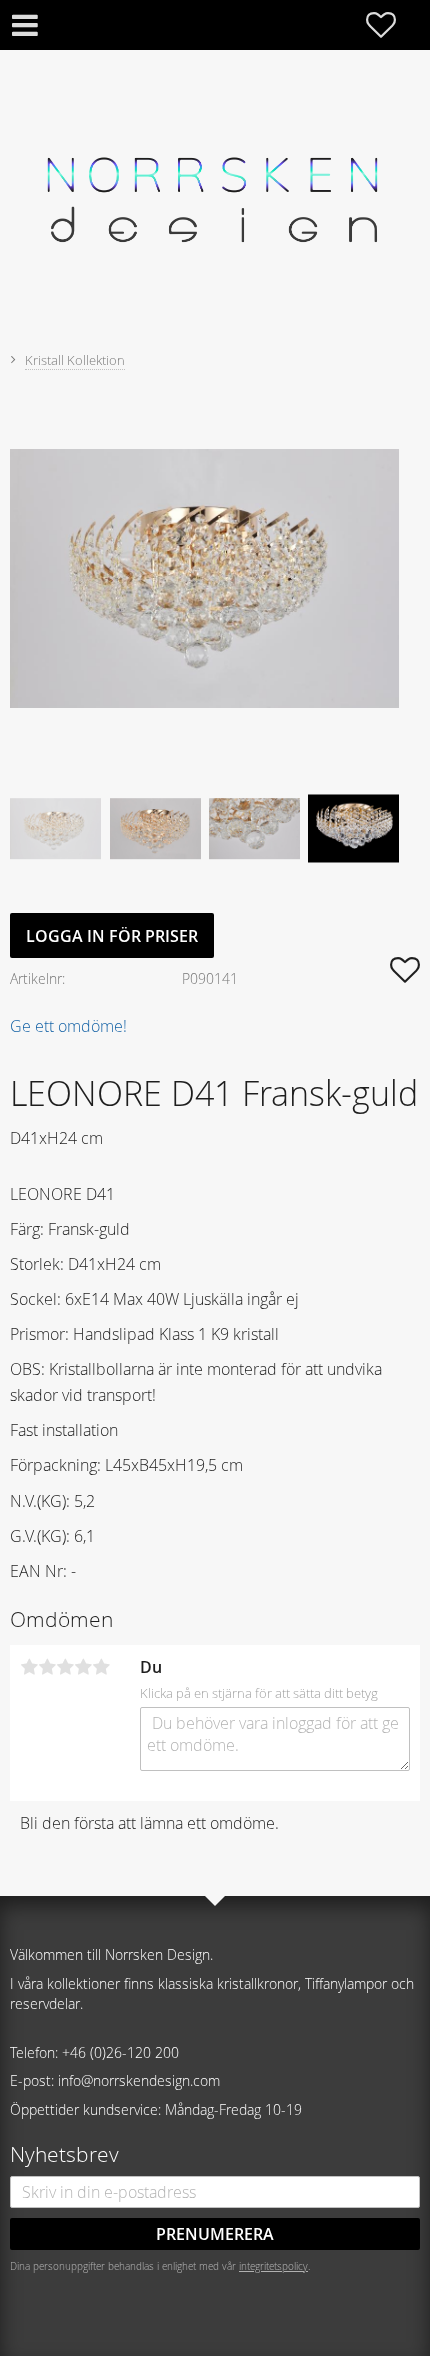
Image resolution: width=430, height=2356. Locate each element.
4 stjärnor (83, 1667)
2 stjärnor (47, 1667)
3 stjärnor (65, 1667)
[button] (391, 25)
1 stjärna (29, 1667)
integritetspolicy (273, 2266)
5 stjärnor (101, 1667)
